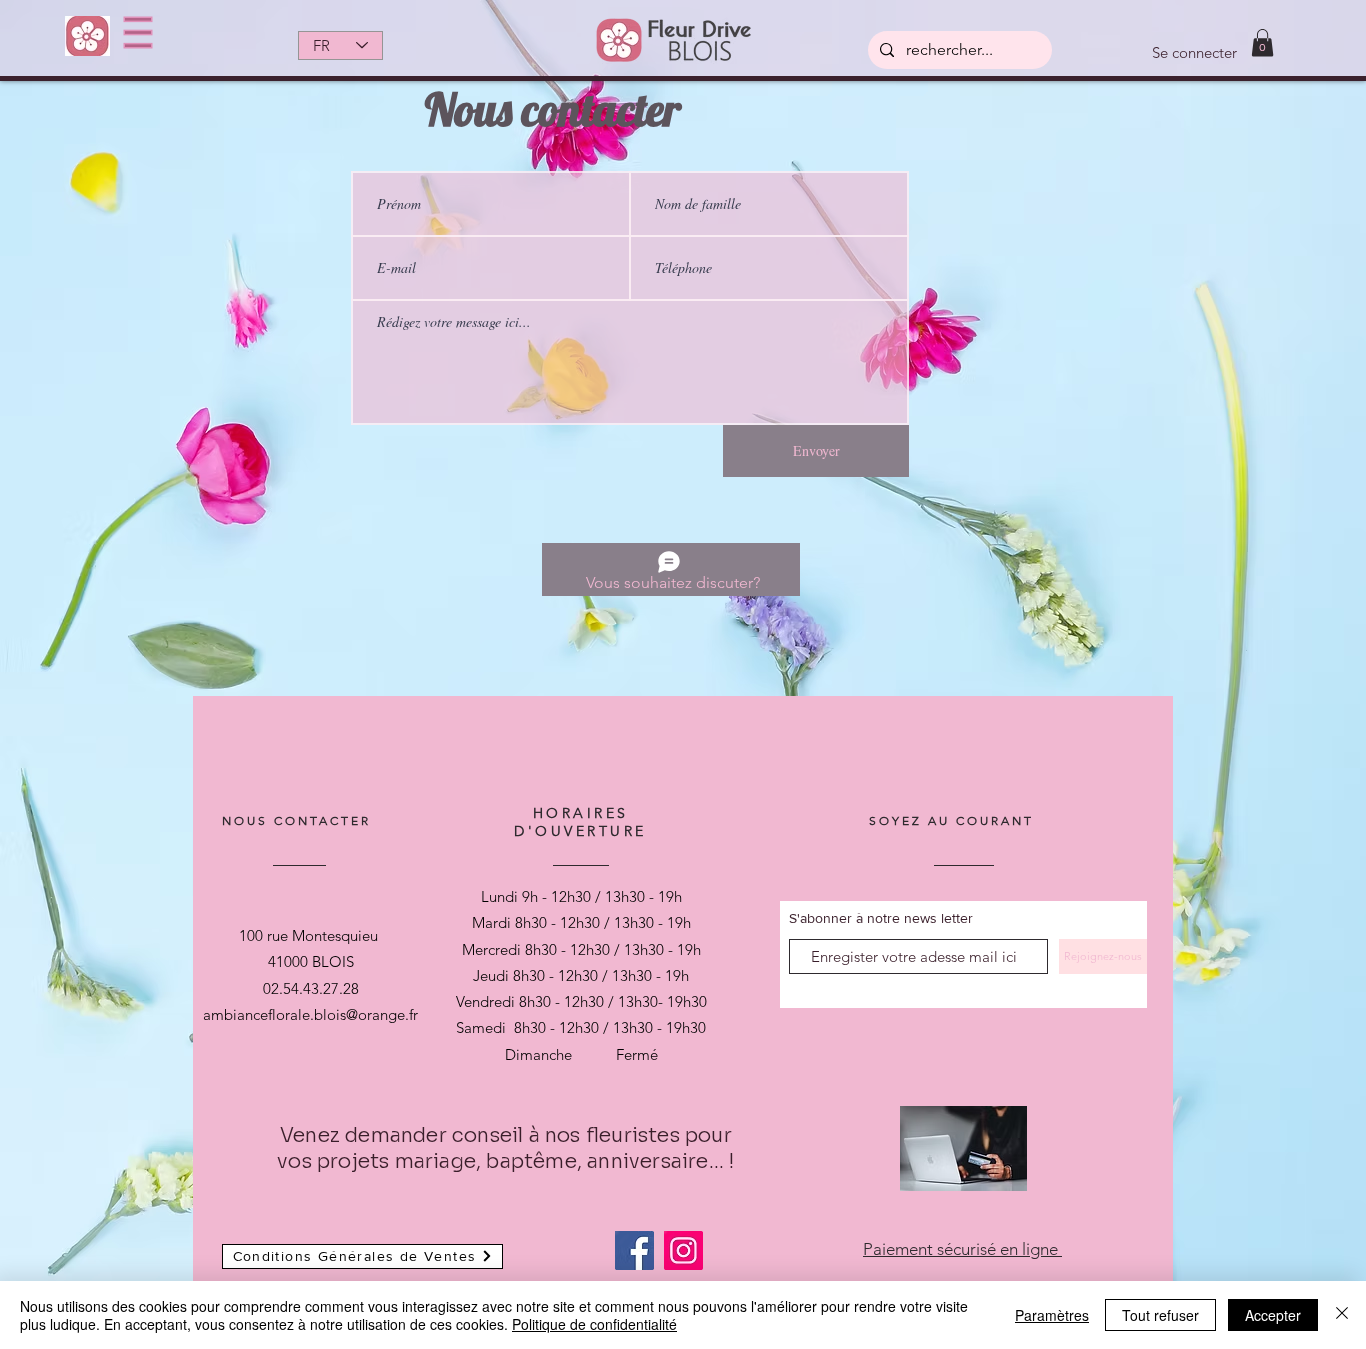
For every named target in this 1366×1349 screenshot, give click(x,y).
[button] (138, 33)
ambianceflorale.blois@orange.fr (310, 1014)
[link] (1262, 42)
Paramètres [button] (1052, 1315)
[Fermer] (1342, 1315)
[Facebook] (634, 1250)
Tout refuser (1160, 1315)
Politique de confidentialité (594, 1324)
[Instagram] (683, 1250)
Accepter (1273, 1315)
